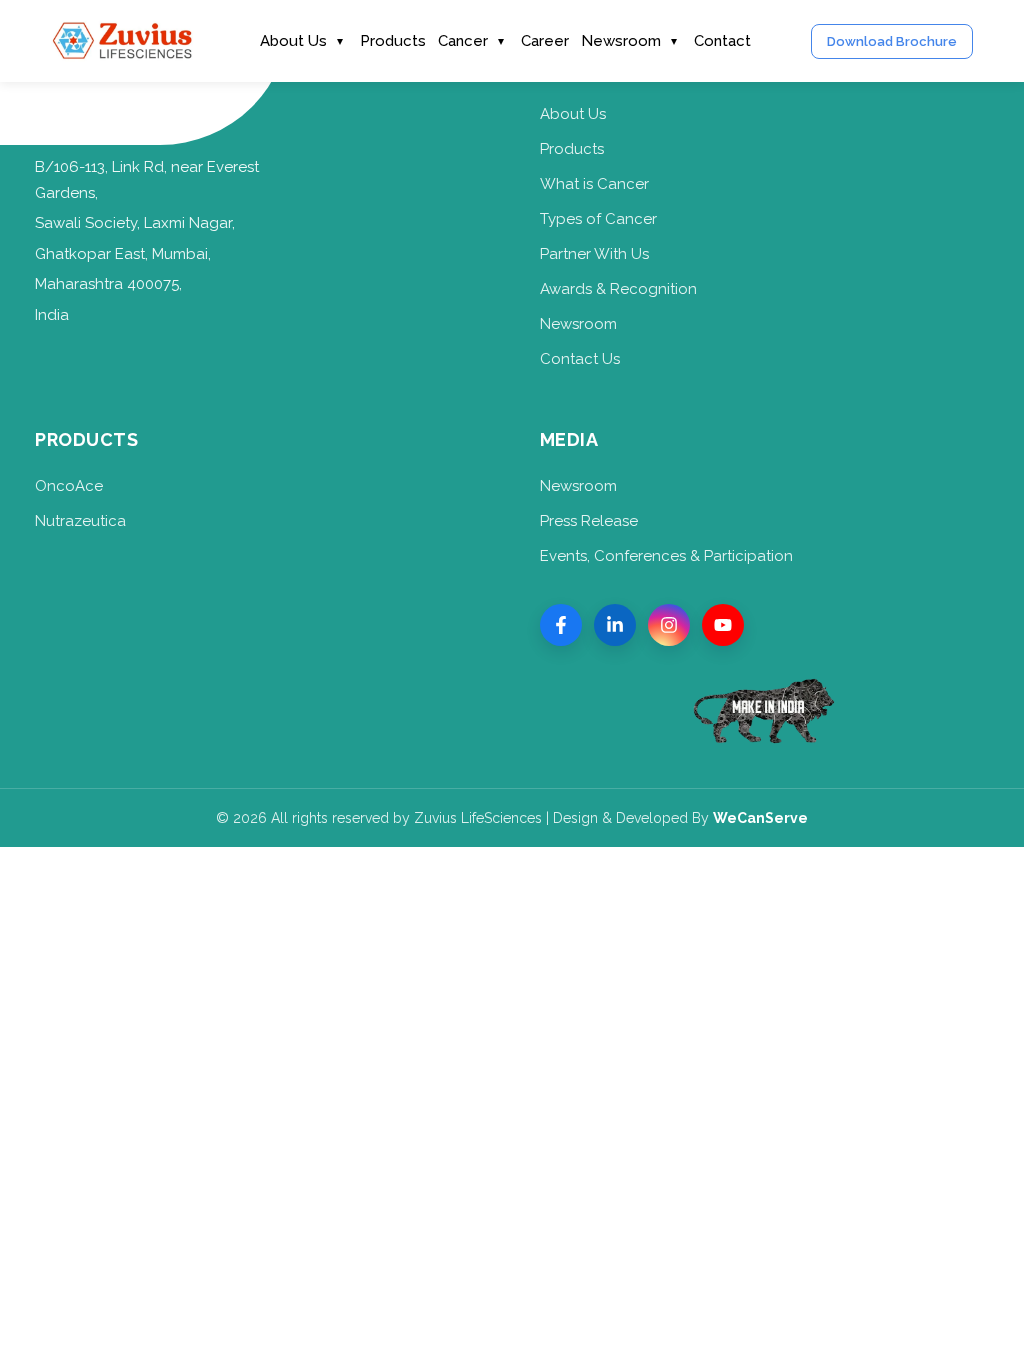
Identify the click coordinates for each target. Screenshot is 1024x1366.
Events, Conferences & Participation (666, 556)
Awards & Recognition (618, 289)
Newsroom (621, 41)
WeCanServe (760, 818)
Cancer (463, 41)
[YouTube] (723, 625)
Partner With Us (594, 254)
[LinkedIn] (615, 625)
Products (393, 41)
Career (545, 41)
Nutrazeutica (80, 521)
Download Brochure (892, 41)
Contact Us (580, 359)
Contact (722, 41)
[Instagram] (669, 625)
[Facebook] (561, 625)
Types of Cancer (598, 219)
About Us (293, 41)
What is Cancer (594, 184)
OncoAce (69, 486)
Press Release (589, 521)
